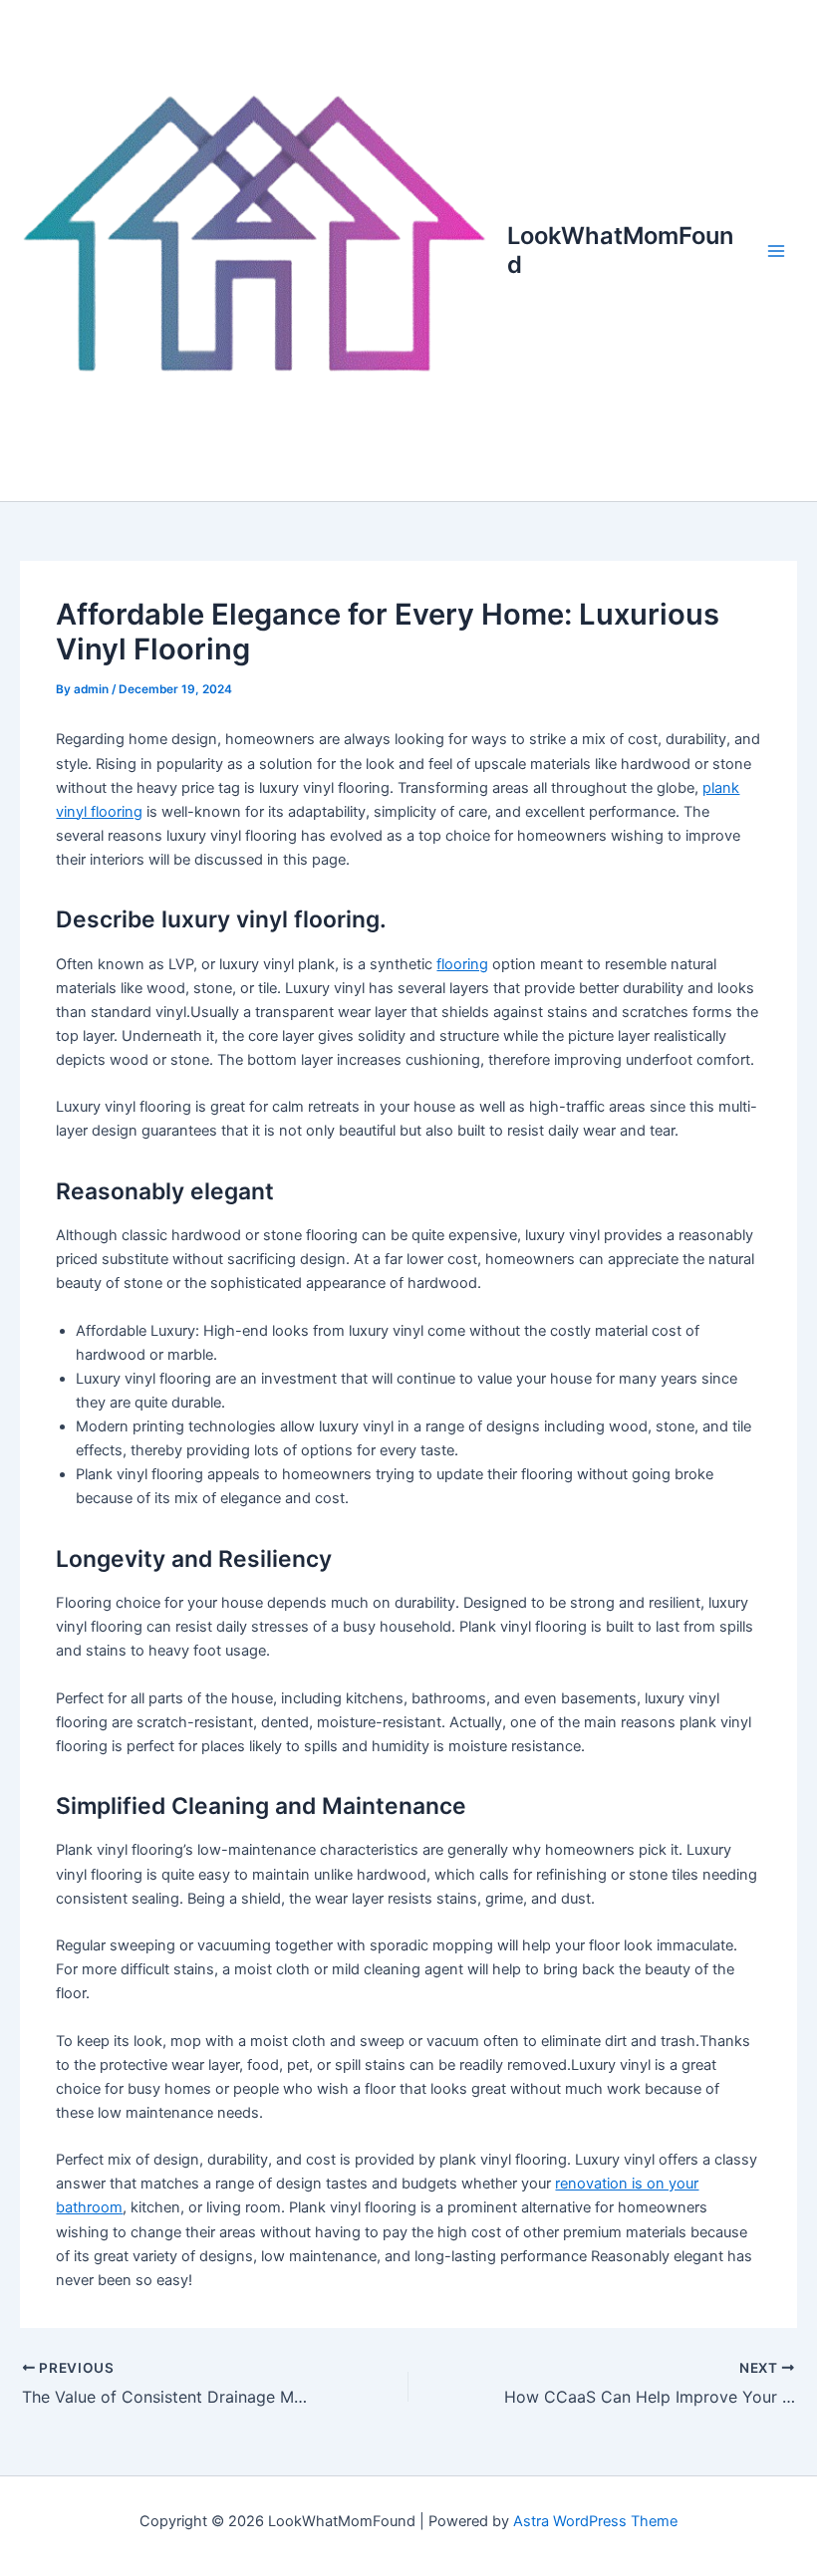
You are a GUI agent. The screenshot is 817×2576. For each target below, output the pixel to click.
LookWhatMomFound (620, 250)
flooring (462, 964)
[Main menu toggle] (776, 251)
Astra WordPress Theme (595, 2521)
